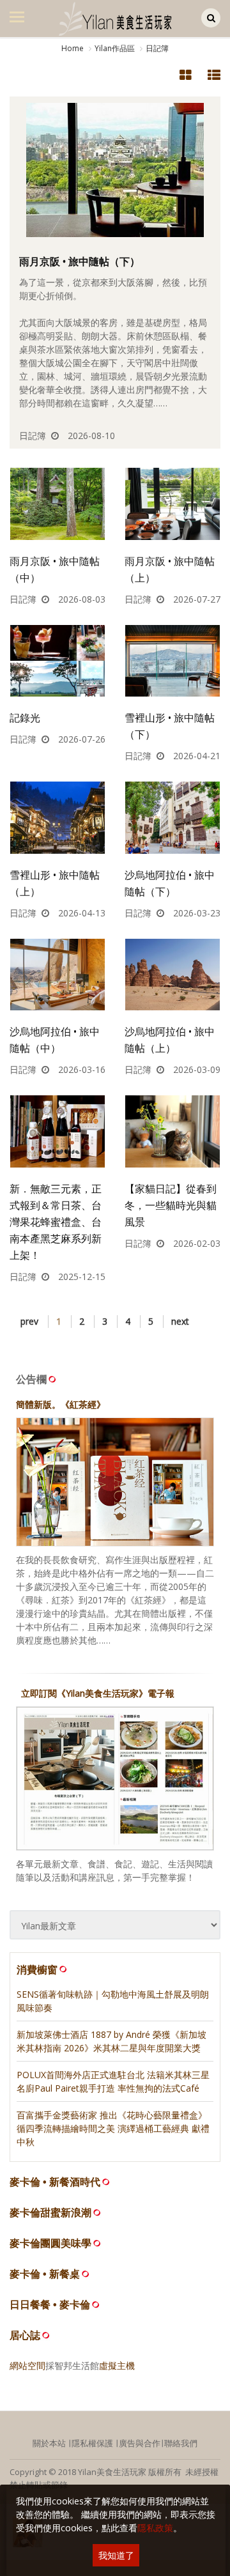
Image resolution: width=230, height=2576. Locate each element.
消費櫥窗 (37, 1970)
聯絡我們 (181, 2443)
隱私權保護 (92, 2443)
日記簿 (157, 48)
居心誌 (25, 2335)
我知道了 (116, 2555)
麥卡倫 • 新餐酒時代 (55, 2182)
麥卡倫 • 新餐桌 (45, 2274)
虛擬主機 (117, 2365)
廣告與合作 (140, 2443)
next (180, 1321)
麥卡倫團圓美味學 (50, 2243)
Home (73, 48)
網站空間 (27, 2365)
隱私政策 (155, 2528)
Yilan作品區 (115, 48)
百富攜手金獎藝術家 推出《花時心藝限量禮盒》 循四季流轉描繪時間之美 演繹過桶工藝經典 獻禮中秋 (113, 2128)
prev (29, 1321)
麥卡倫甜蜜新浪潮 (50, 2213)
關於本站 (49, 2443)
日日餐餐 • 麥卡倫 (50, 2305)
